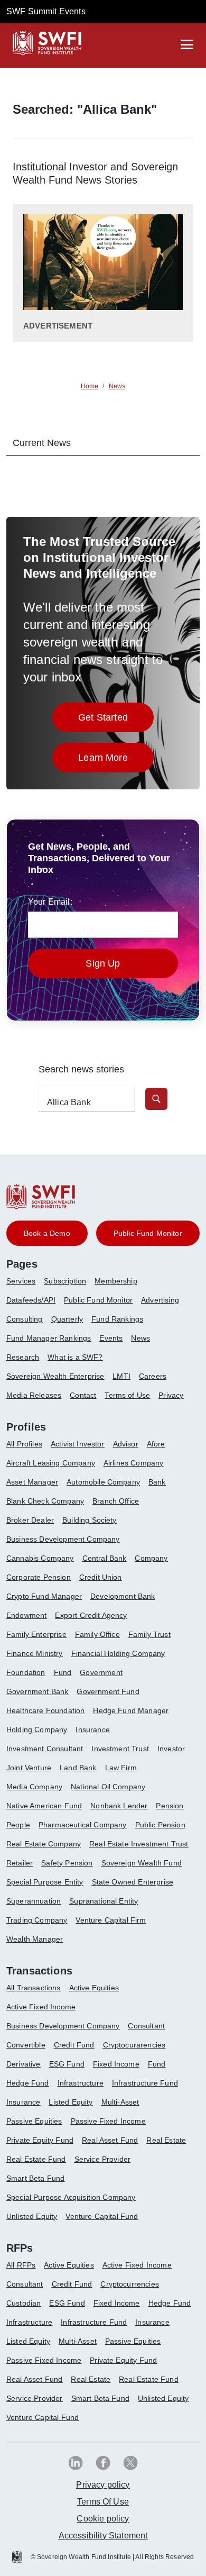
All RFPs (21, 2265)
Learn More (116, 761)
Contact (83, 1395)
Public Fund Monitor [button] (148, 1233)
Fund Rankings (117, 1319)
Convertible (26, 2045)
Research (23, 1357)
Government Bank (37, 1691)
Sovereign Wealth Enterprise (55, 1376)
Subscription (65, 1281)
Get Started (116, 720)
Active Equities (94, 1988)
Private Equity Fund (40, 2140)
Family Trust (149, 1634)
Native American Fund (44, 1806)
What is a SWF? (75, 1357)
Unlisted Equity (32, 2216)
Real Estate (166, 2140)
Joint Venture (29, 1768)
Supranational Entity (104, 1901)
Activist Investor (78, 1444)
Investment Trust (120, 1749)
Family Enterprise (36, 1634)
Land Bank (78, 1768)
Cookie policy (103, 2519)
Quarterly (67, 1319)
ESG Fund (67, 2064)
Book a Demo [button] (47, 1233)
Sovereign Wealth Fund (142, 1863)
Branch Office (116, 1501)
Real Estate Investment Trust (139, 1844)
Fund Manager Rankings (49, 1338)
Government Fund (108, 1691)
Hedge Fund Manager (131, 1710)
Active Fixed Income (41, 2007)
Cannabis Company (40, 1558)
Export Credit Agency (91, 1615)
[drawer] (187, 44)
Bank (157, 1482)
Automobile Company (103, 1482)
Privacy (171, 1395)
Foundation (26, 1672)
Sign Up (103, 963)
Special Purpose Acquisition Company (71, 2197)
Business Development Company (63, 1539)
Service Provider (103, 2159)
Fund (63, 1672)
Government (101, 1672)
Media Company (34, 1787)
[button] (156, 1099)
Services (21, 1281)
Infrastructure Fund (145, 2083)
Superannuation (34, 1901)
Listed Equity (71, 2102)
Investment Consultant (45, 1749)
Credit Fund (74, 2045)
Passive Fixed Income (108, 2121)
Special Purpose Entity (45, 1882)
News (141, 1338)
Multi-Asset (120, 2102)
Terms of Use (127, 1395)
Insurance (92, 1730)
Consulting (25, 1319)
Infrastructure (81, 2083)
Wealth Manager (35, 1939)
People (18, 1825)
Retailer (20, 1863)
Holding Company (37, 1730)
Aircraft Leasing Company (51, 1463)
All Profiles (24, 1444)
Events (111, 1338)
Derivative (24, 2064)
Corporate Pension (39, 1577)
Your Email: (50, 902)
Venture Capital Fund (102, 2216)
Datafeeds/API (31, 1300)
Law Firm (121, 1768)
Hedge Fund (28, 2083)
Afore (156, 1444)
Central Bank (105, 1558)
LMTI (121, 1376)
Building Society (90, 1520)
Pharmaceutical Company (83, 1825)
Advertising (160, 1300)
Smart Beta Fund (35, 2178)
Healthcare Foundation (45, 1710)
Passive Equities (34, 2121)
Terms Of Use (103, 2502)
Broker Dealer (30, 1520)
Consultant (146, 2026)
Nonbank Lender (119, 1806)
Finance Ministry (35, 1653)
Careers (153, 1376)
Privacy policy (103, 2485)
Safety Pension (67, 1863)
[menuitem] (25, 1285)
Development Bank (123, 1596)
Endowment (26, 1615)
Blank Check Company (45, 1501)
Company (151, 1558)
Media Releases (34, 1395)
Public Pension (160, 1825)
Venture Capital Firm (111, 1920)
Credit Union (101, 1577)
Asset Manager (32, 1482)
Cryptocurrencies (130, 2284)
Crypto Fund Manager (44, 1596)
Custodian (24, 2303)
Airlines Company (134, 1463)
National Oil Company (108, 1787)
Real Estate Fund (36, 2159)
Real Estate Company (44, 1844)
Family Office (97, 1634)
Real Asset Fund (110, 2140)
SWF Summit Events (46, 11)
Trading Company (37, 1920)
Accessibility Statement (103, 2536)
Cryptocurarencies (134, 2045)
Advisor (126, 1444)
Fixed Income (116, 2064)
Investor (171, 1749)
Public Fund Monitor (98, 1300)
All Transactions (34, 1988)
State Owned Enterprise (133, 1882)
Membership (116, 1281)
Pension (170, 1806)
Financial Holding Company (118, 1653)
